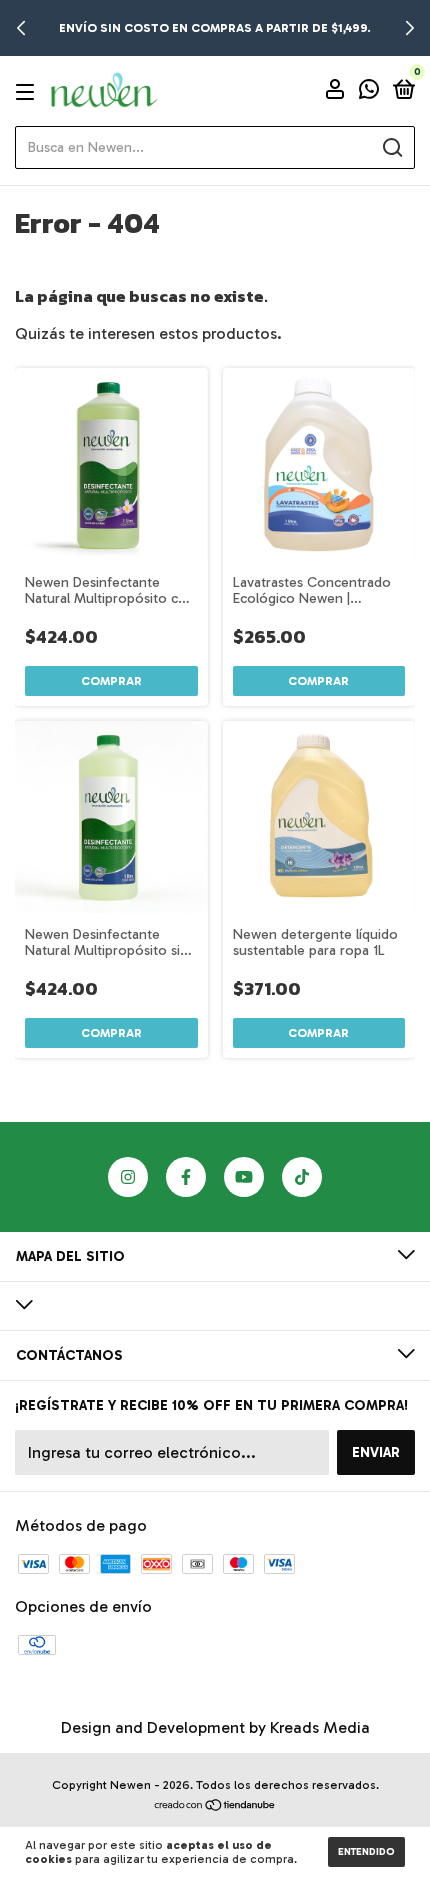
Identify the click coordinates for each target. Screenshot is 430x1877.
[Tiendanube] (215, 1806)
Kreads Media (320, 1727)
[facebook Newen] (186, 1177)
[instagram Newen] (128, 1177)
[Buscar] (391, 148)
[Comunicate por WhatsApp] (369, 92)
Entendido (366, 1852)
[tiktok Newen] (302, 1177)
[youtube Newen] (244, 1177)
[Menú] (28, 91)
